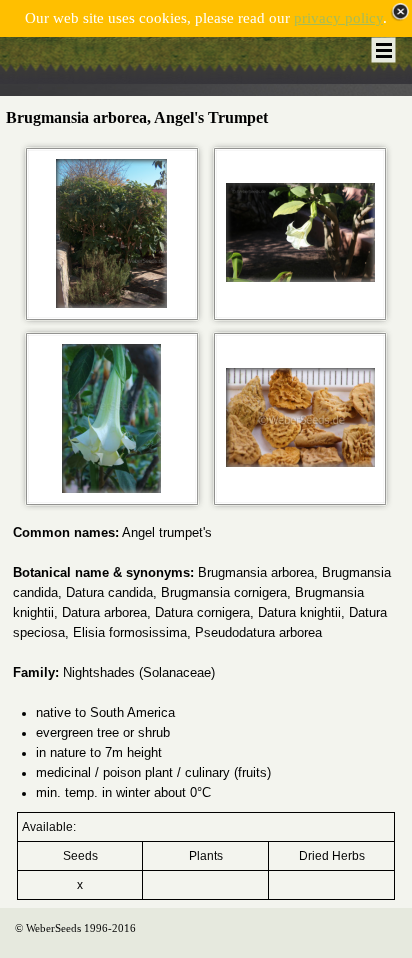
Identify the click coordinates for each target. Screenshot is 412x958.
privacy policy (338, 18)
